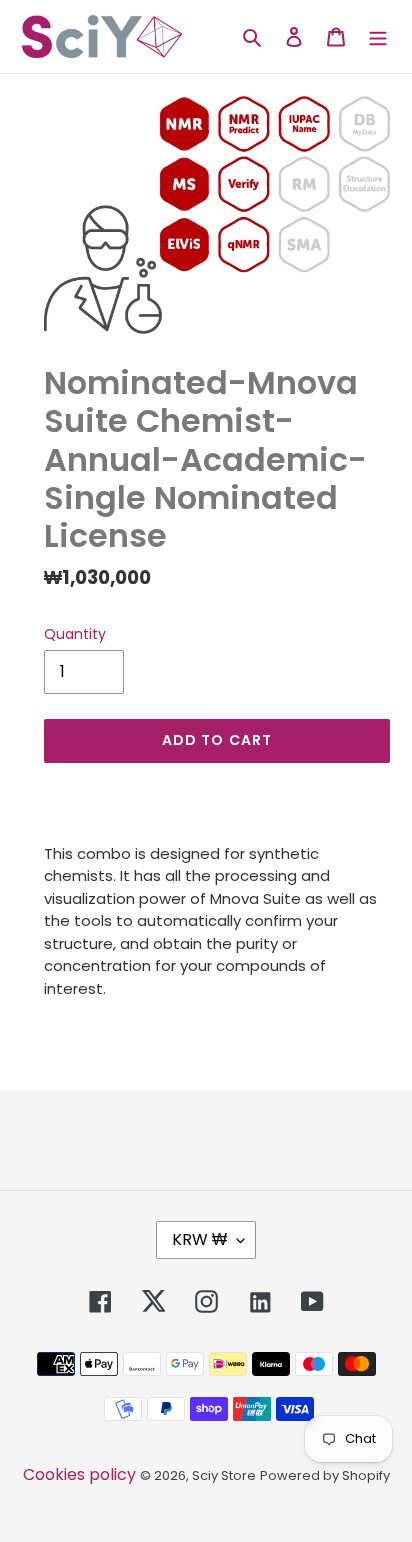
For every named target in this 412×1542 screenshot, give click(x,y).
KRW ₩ (199, 1239)
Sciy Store (224, 1475)
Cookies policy (79, 1474)
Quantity (75, 634)
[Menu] (378, 36)
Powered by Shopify (325, 1475)
